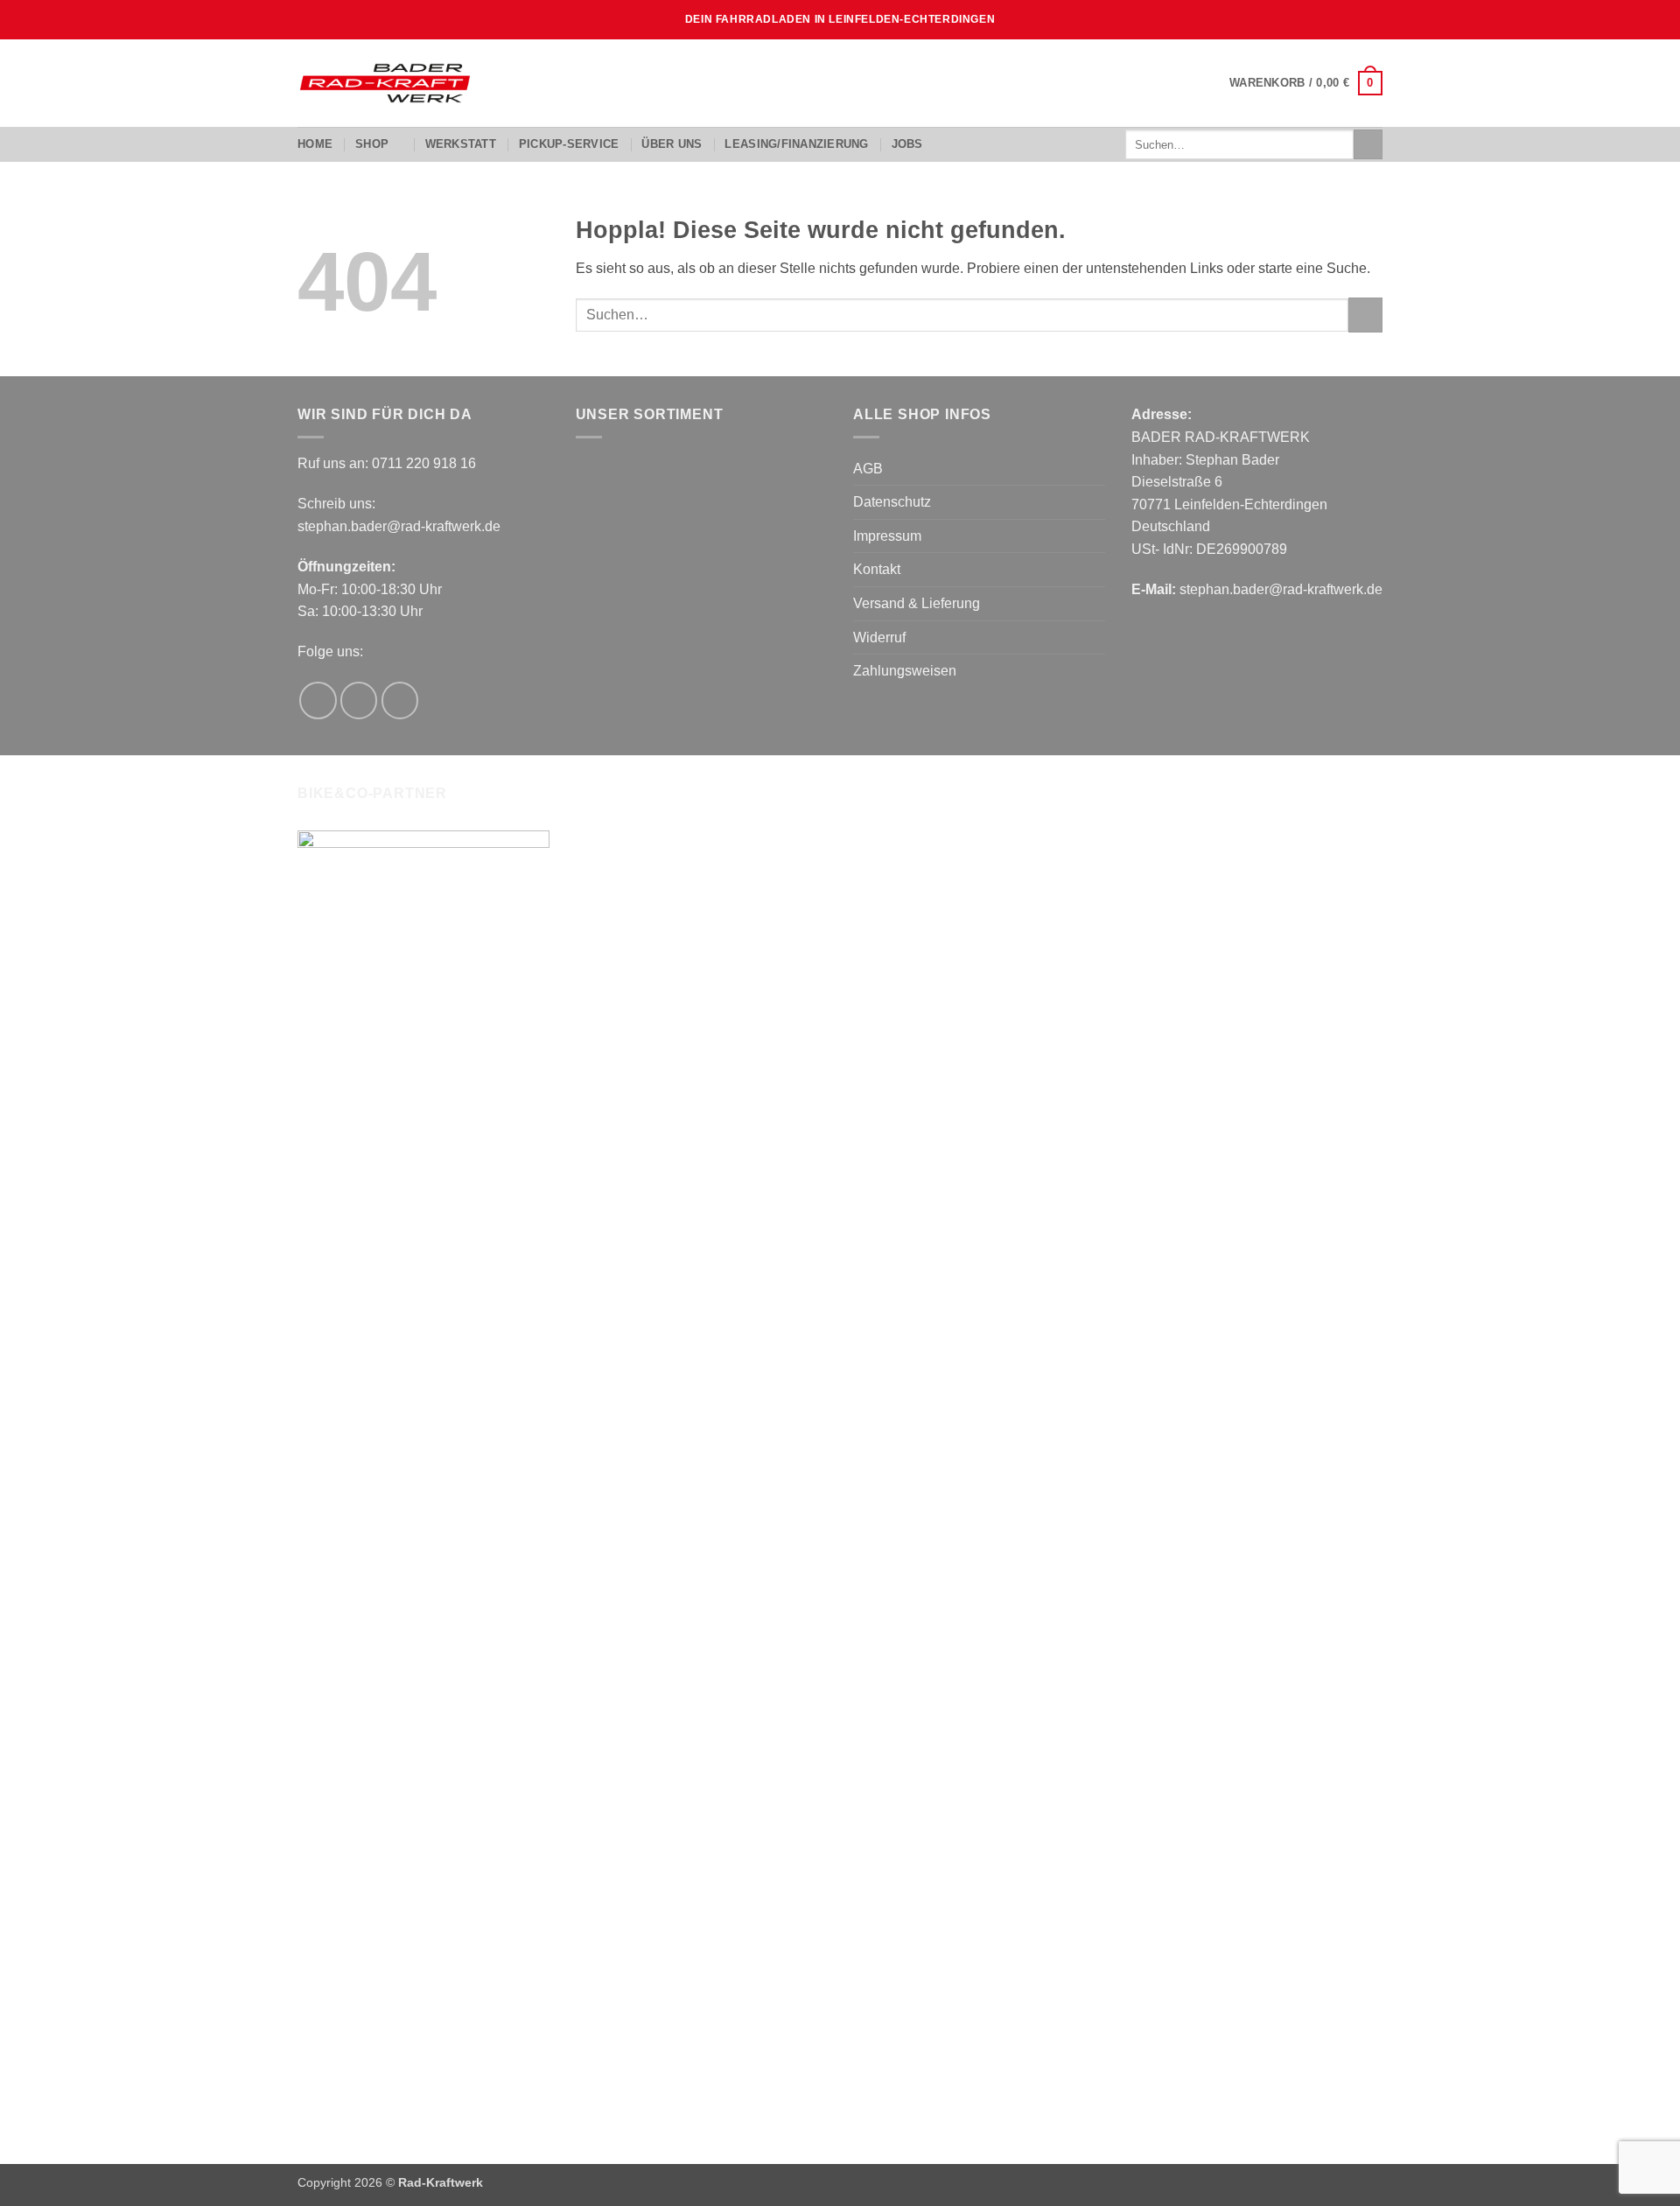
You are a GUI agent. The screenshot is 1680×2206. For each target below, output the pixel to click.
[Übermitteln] (1368, 144)
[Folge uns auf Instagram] (359, 700)
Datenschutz (892, 502)
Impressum (887, 536)
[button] (1306, 83)
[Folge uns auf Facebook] (318, 700)
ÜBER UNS (672, 144)
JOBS (907, 144)
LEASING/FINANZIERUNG (796, 144)
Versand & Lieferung (917, 603)
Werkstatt (461, 144)
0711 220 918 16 (424, 463)
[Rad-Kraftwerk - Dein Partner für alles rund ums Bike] (385, 83)
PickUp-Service (569, 144)
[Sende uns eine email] (400, 700)
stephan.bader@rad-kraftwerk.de (399, 526)
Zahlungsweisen (905, 671)
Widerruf (879, 637)
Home (315, 144)
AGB (868, 469)
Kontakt (877, 569)
